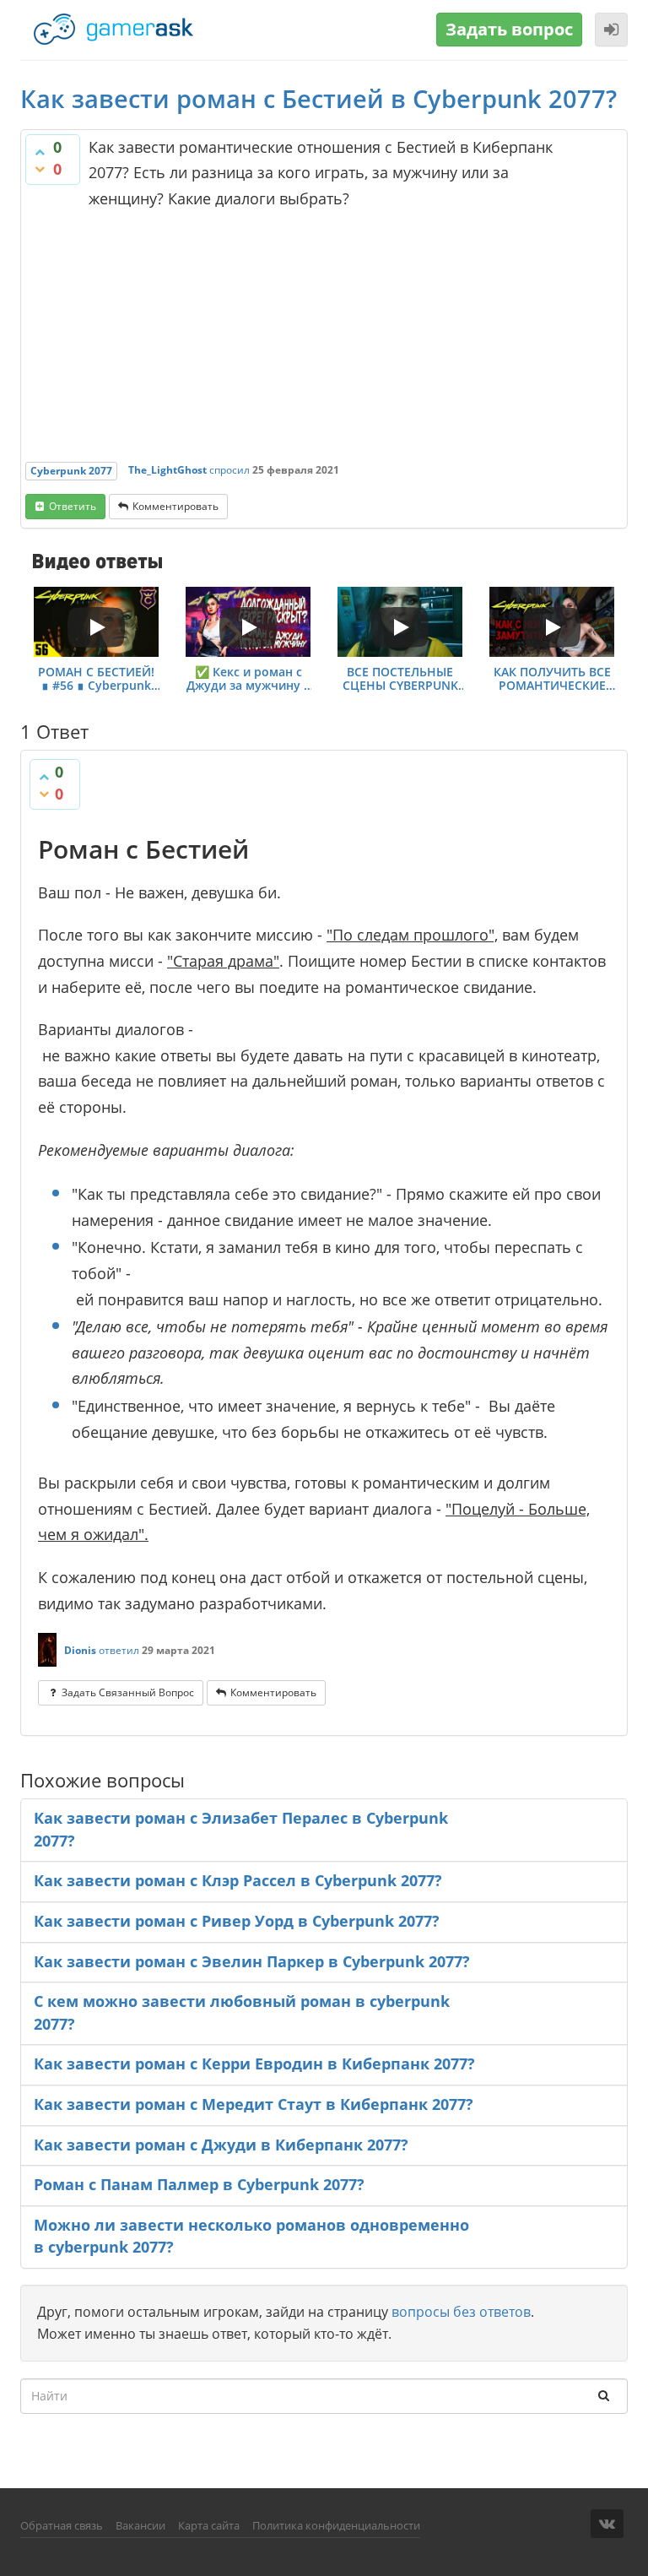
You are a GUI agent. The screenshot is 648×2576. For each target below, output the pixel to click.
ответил (119, 1650)
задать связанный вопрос (128, 1692)
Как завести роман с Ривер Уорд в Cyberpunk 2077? (237, 1921)
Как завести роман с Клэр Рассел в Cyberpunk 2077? (238, 1880)
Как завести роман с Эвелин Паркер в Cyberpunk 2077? (252, 1961)
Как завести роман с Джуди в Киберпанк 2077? (221, 2145)
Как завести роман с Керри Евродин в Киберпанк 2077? (254, 2064)
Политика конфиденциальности (336, 2525)
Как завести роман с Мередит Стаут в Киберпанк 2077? (254, 2104)
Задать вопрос (509, 29)
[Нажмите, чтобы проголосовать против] (40, 169)
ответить (73, 506)
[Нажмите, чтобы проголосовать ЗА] (40, 152)
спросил (229, 470)
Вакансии (140, 2525)
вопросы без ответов (461, 2312)
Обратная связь (62, 2525)
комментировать (175, 506)
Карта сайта (209, 2525)
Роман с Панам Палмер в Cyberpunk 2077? (199, 2184)
